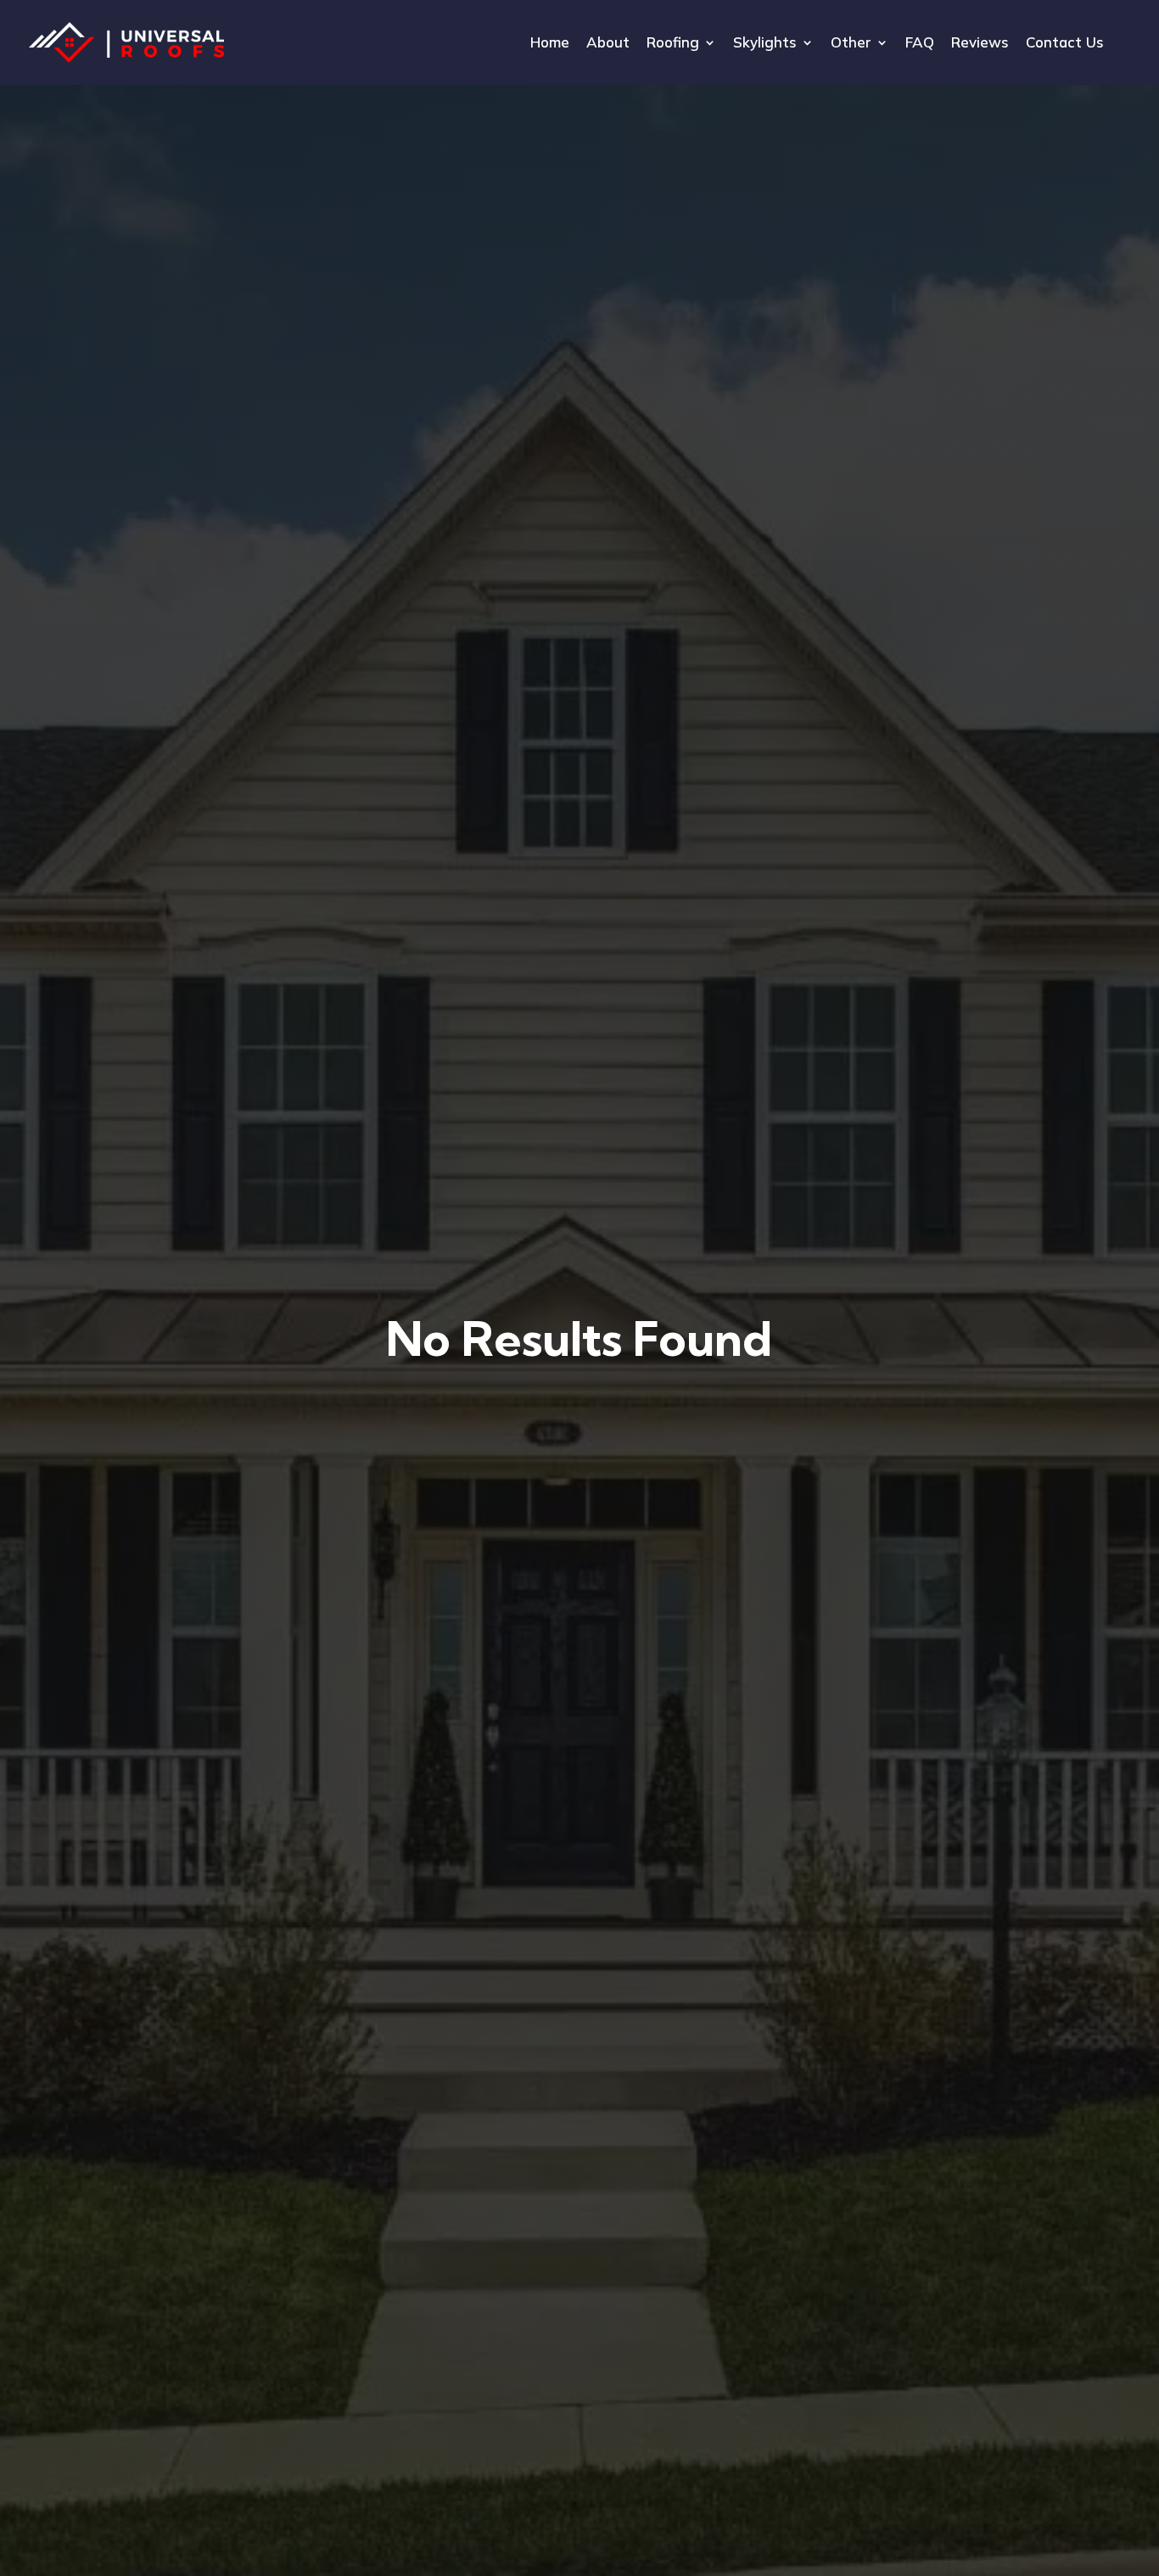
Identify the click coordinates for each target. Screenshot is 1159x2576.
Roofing (673, 44)
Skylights (765, 44)
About (608, 44)
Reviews (980, 44)
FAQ (920, 44)
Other (851, 44)
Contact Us (1065, 44)
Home (550, 44)
